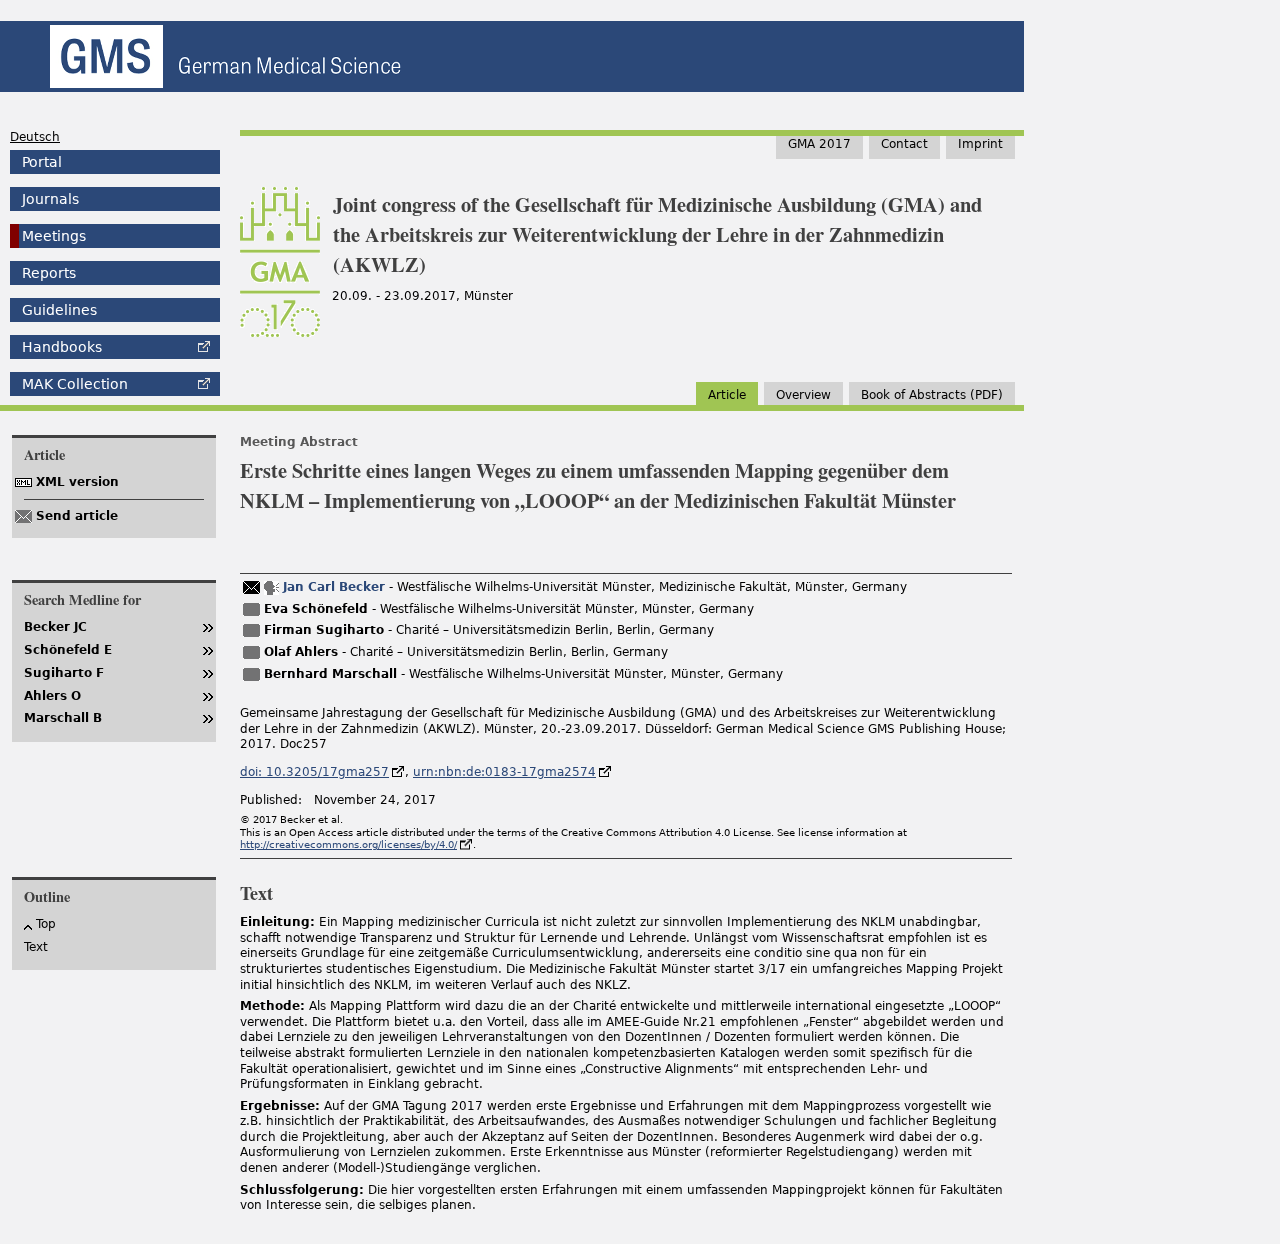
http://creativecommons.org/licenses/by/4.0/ (348, 844)
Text (36, 947)
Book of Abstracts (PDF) (932, 395)
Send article (77, 516)
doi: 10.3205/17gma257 (314, 772)
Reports (49, 273)
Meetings (54, 236)
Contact (904, 144)
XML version (77, 482)
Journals (50, 199)
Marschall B (63, 718)
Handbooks (62, 347)
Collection (75, 384)
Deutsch (35, 137)
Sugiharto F (64, 673)
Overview (803, 395)
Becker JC (55, 627)
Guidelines (59, 310)
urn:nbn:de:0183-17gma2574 (504, 772)
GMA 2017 (819, 144)
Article (727, 395)
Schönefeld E (68, 650)
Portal (42, 162)
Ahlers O (52, 696)
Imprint (980, 144)
